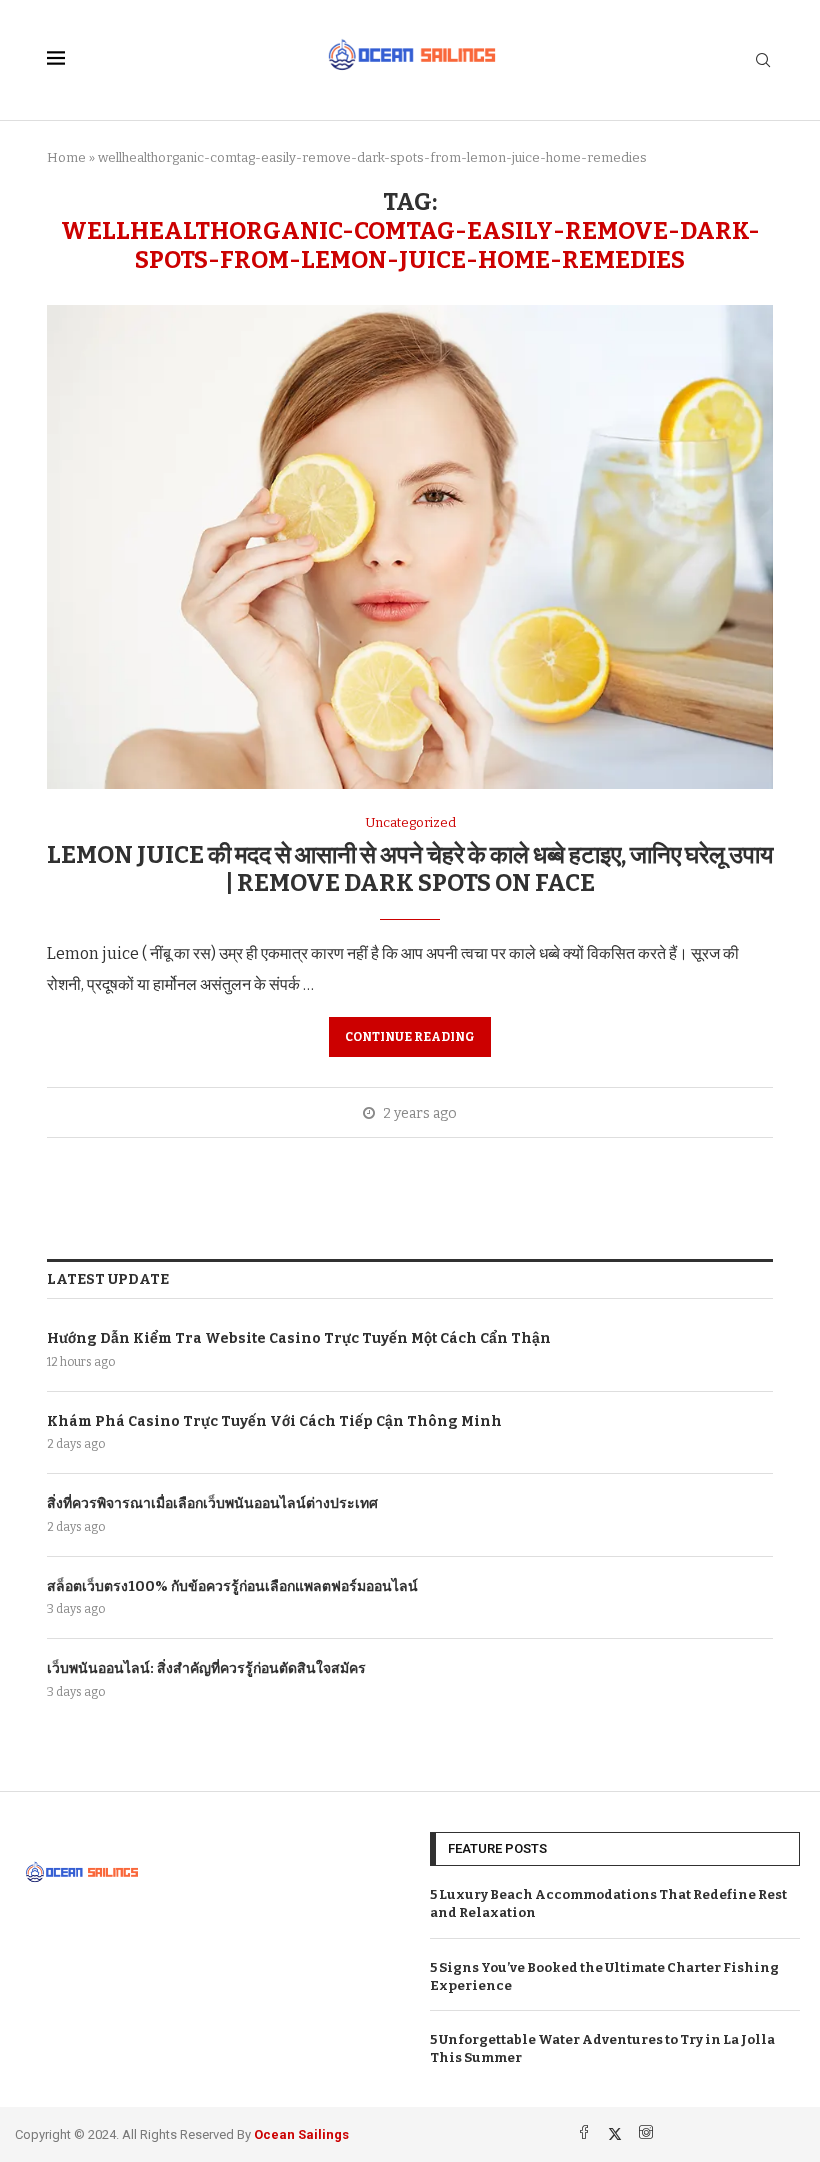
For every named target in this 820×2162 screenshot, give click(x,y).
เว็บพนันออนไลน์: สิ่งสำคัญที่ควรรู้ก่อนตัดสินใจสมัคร (206, 1668)
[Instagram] (646, 2133)
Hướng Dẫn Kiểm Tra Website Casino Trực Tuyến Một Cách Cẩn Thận (299, 1338)
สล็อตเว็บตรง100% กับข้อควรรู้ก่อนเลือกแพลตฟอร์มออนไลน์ (232, 1586)
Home (66, 157)
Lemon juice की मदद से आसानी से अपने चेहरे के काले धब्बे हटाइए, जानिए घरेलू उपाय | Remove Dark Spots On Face (410, 869)
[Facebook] (585, 2133)
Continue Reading (410, 1037)
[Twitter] (616, 2133)
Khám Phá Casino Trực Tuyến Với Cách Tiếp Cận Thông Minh (274, 1421)
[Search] (763, 61)
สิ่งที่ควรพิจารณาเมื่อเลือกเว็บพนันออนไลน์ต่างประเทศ (212, 1503)
